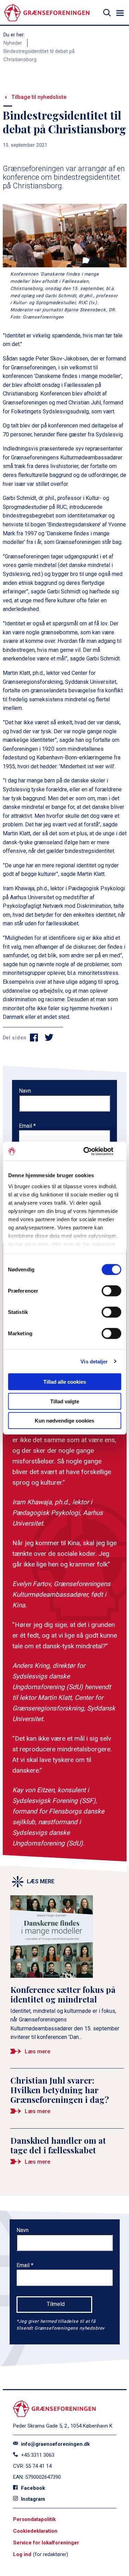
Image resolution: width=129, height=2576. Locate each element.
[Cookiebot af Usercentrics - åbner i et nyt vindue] (92, 1151)
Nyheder (13, 43)
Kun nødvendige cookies (64, 1421)
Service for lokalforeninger (46, 2543)
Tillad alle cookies (65, 1382)
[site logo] (47, 13)
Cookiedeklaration (35, 2531)
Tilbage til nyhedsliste (39, 97)
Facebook (32, 2488)
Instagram (32, 2499)
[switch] (111, 1291)
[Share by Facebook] (34, 1038)
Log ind (22, 2554)
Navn (25, 1091)
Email (26, 1126)
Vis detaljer (94, 1361)
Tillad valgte (65, 1401)
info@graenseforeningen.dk (55, 2444)
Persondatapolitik (34, 2519)
